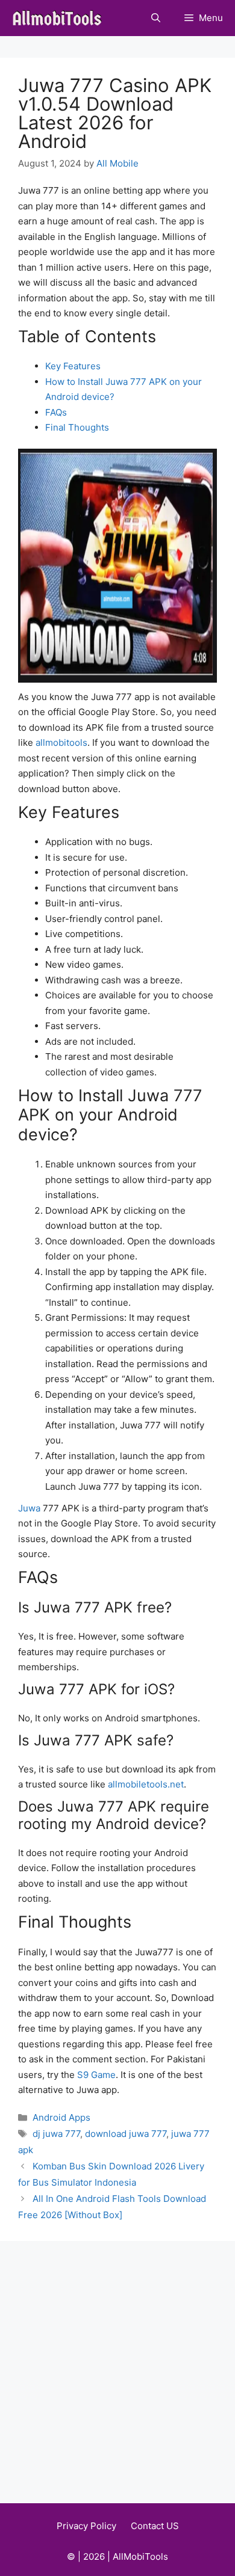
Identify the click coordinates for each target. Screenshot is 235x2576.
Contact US (155, 2526)
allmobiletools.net (146, 1784)
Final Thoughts (77, 427)
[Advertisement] (117, 2364)
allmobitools (61, 742)
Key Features (73, 366)
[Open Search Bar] (156, 18)
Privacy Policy (86, 2526)
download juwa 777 (126, 2134)
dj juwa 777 (56, 2134)
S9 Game (96, 2075)
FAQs (56, 412)
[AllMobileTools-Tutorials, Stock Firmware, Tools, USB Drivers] (61, 18)
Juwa (29, 1508)
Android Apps (61, 2117)
